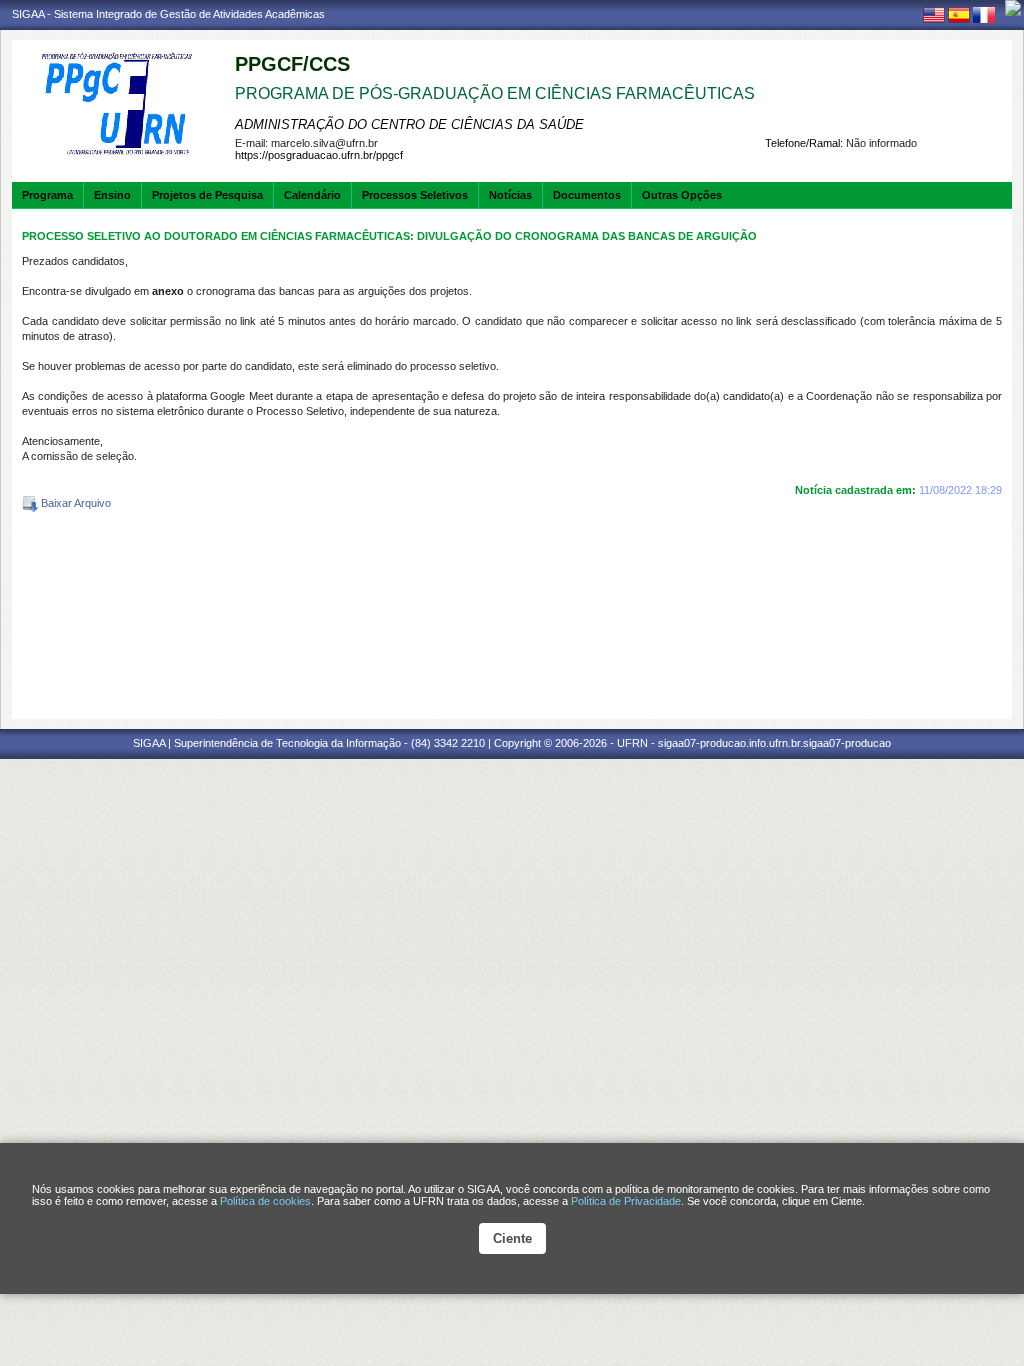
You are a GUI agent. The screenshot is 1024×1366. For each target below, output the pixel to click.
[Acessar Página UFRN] (1013, 8)
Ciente (512, 1238)
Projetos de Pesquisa (207, 195)
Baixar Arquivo (74, 503)
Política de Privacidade (626, 1201)
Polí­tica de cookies (265, 1201)
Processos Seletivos (415, 195)
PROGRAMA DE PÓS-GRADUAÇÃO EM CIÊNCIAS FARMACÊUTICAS (495, 93)
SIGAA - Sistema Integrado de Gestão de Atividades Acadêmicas (168, 14)
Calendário (312, 195)
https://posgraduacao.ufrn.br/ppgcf (319, 155)
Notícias (510, 195)
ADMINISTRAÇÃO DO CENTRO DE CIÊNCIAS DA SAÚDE (409, 124)
